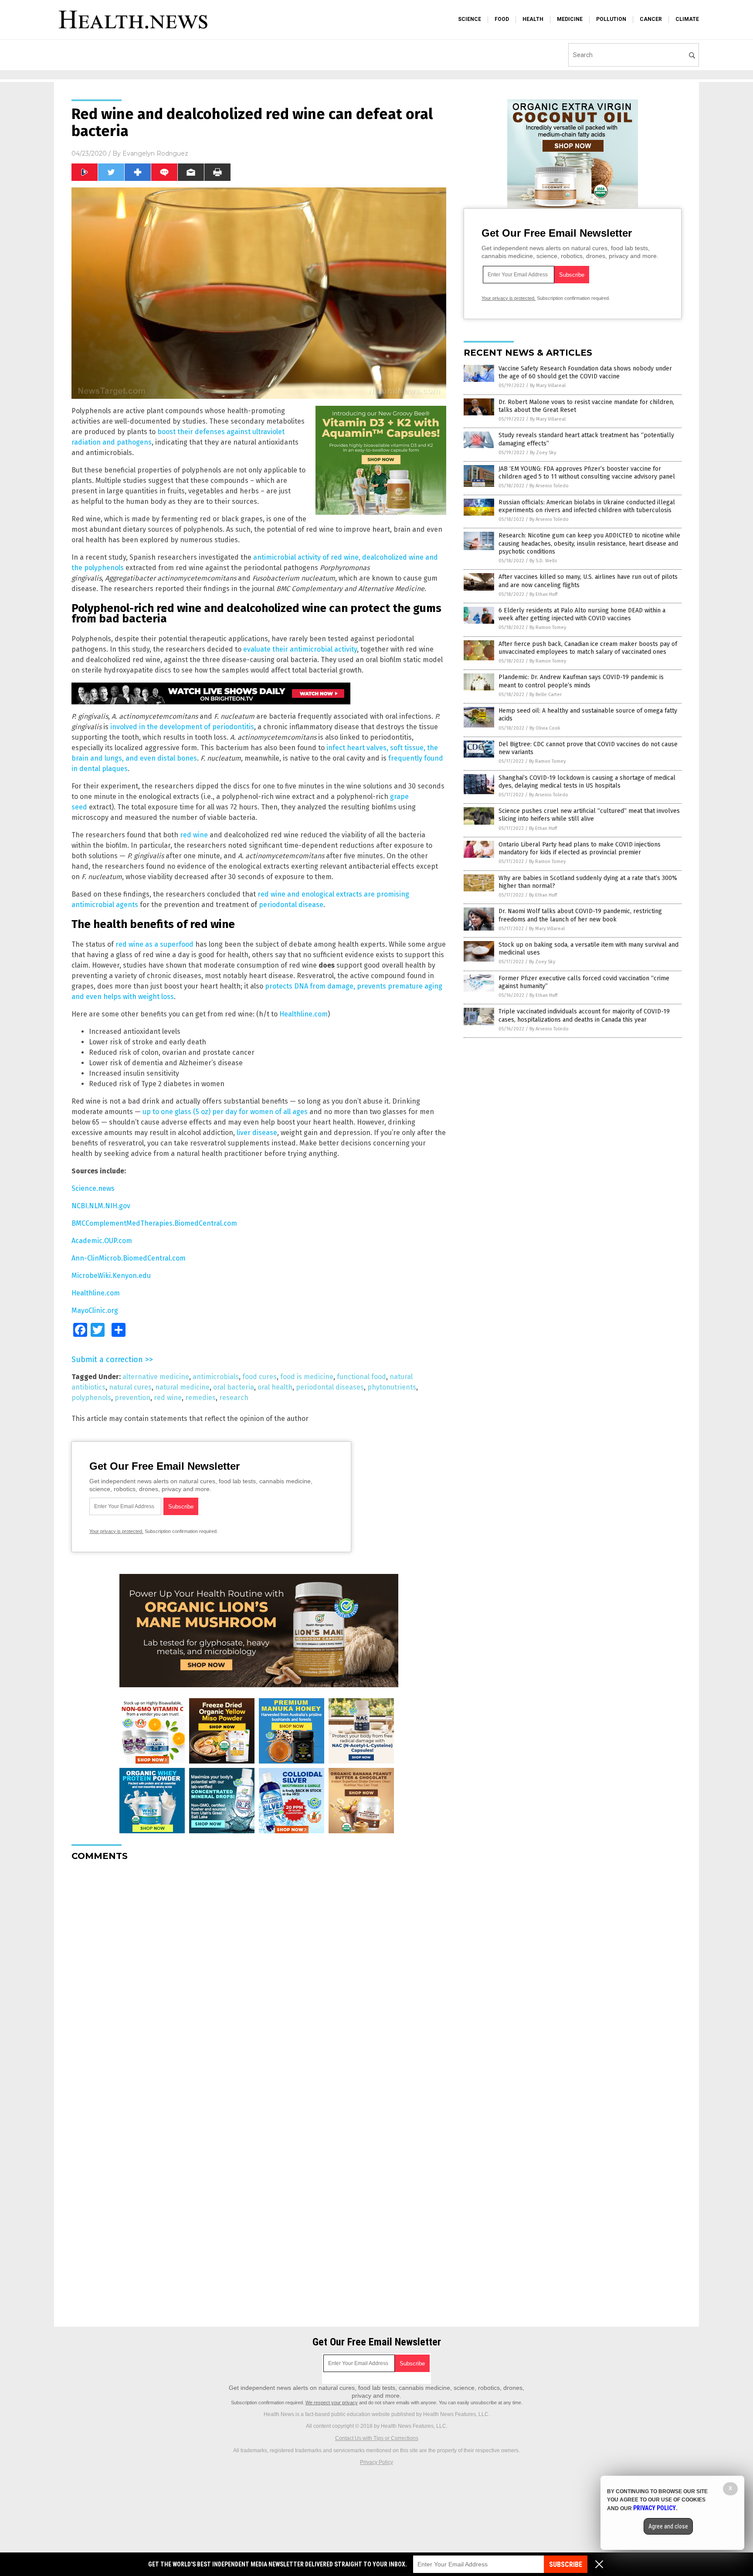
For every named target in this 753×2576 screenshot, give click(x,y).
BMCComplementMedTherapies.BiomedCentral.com (154, 1223)
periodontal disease (291, 905)
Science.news (93, 1188)
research (234, 1398)
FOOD (502, 19)
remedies (200, 1398)
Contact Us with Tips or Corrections (377, 2438)
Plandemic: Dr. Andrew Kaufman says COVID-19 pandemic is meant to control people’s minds (581, 681)
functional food (361, 1377)
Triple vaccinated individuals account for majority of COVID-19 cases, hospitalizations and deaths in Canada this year (584, 1015)
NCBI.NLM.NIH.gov (101, 1206)
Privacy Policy (376, 2462)
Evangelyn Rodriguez (155, 153)
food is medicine (307, 1377)
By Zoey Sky (543, 453)
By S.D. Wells (543, 561)
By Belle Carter (546, 695)
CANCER (651, 19)
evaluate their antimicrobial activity (300, 649)
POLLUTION (611, 19)
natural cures (130, 1387)
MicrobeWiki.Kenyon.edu (111, 1276)
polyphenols (91, 1398)
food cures (259, 1377)
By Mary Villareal (548, 386)
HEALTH (533, 19)
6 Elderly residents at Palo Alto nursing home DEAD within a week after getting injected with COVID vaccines (582, 614)
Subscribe (566, 2564)
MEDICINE (570, 19)
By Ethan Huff (543, 594)
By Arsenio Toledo (549, 486)
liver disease (257, 1133)
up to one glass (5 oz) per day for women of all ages (225, 1112)
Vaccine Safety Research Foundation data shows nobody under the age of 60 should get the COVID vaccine (585, 372)
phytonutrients (392, 1387)
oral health (275, 1387)
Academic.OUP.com (102, 1241)
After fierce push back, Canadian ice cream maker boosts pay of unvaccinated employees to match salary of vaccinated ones (588, 648)
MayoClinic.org (95, 1310)
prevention (132, 1398)
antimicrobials (216, 1377)
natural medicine (182, 1387)
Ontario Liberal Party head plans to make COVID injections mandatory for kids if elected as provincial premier (580, 848)
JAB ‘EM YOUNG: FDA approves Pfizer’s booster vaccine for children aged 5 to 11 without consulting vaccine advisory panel (587, 473)
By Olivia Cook (545, 728)
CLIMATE (687, 19)
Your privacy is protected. (116, 1531)
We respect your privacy (332, 2403)
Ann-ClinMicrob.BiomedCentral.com (129, 1258)
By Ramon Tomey (548, 627)
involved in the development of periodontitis (182, 727)
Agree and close (668, 2526)
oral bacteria (234, 1387)
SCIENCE (470, 19)
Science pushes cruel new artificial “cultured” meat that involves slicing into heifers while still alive (589, 815)
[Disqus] (259, 1977)
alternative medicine (156, 1377)
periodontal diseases (330, 1387)
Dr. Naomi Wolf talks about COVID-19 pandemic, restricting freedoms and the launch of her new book (580, 915)
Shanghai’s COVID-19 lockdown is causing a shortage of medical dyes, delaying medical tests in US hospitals (587, 782)
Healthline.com (304, 1014)
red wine (194, 835)
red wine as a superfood (154, 944)
